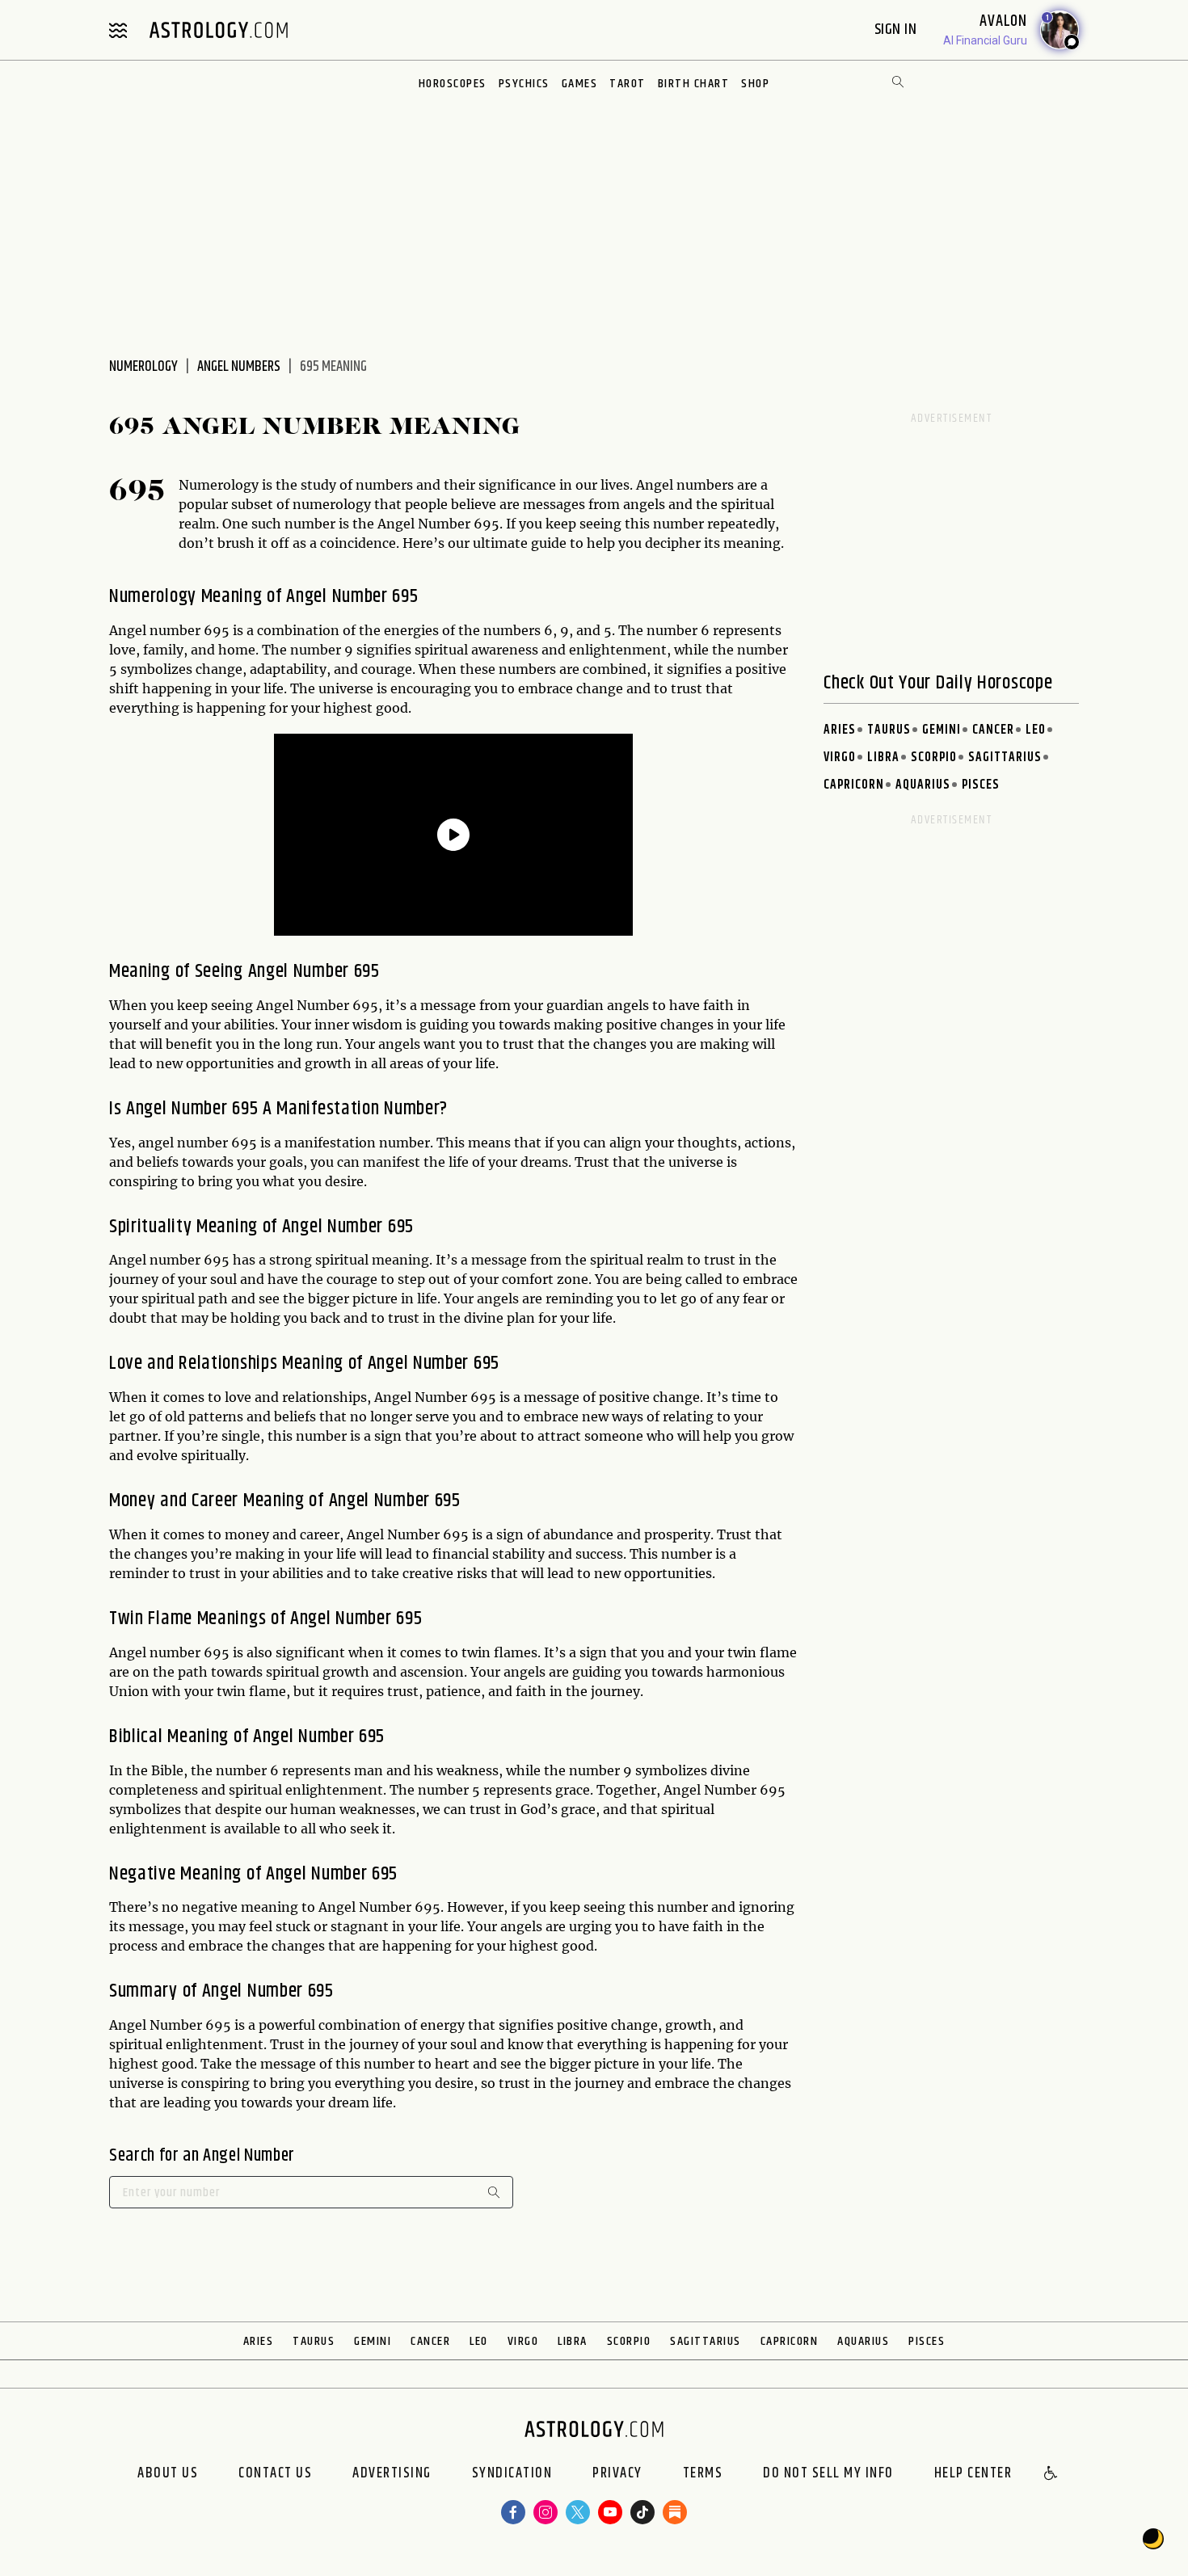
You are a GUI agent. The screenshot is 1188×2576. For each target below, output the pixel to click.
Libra (883, 758)
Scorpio (934, 758)
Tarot (628, 84)
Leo (1036, 730)
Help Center (973, 2474)
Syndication (512, 2474)
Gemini (942, 730)
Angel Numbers (239, 367)
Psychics (524, 84)
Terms (703, 2474)
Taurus (889, 730)
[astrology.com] (218, 30)
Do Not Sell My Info (828, 2474)
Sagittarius (1005, 758)
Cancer (993, 730)
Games (580, 84)
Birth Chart (694, 84)
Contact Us (275, 2474)
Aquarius (923, 785)
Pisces (981, 785)
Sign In (897, 29)
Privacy (617, 2474)
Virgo (840, 758)
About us (168, 2474)
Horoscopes (453, 84)
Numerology (143, 367)
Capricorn (854, 785)
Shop (755, 84)
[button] (1051, 2474)
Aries (840, 730)
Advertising (392, 2474)
